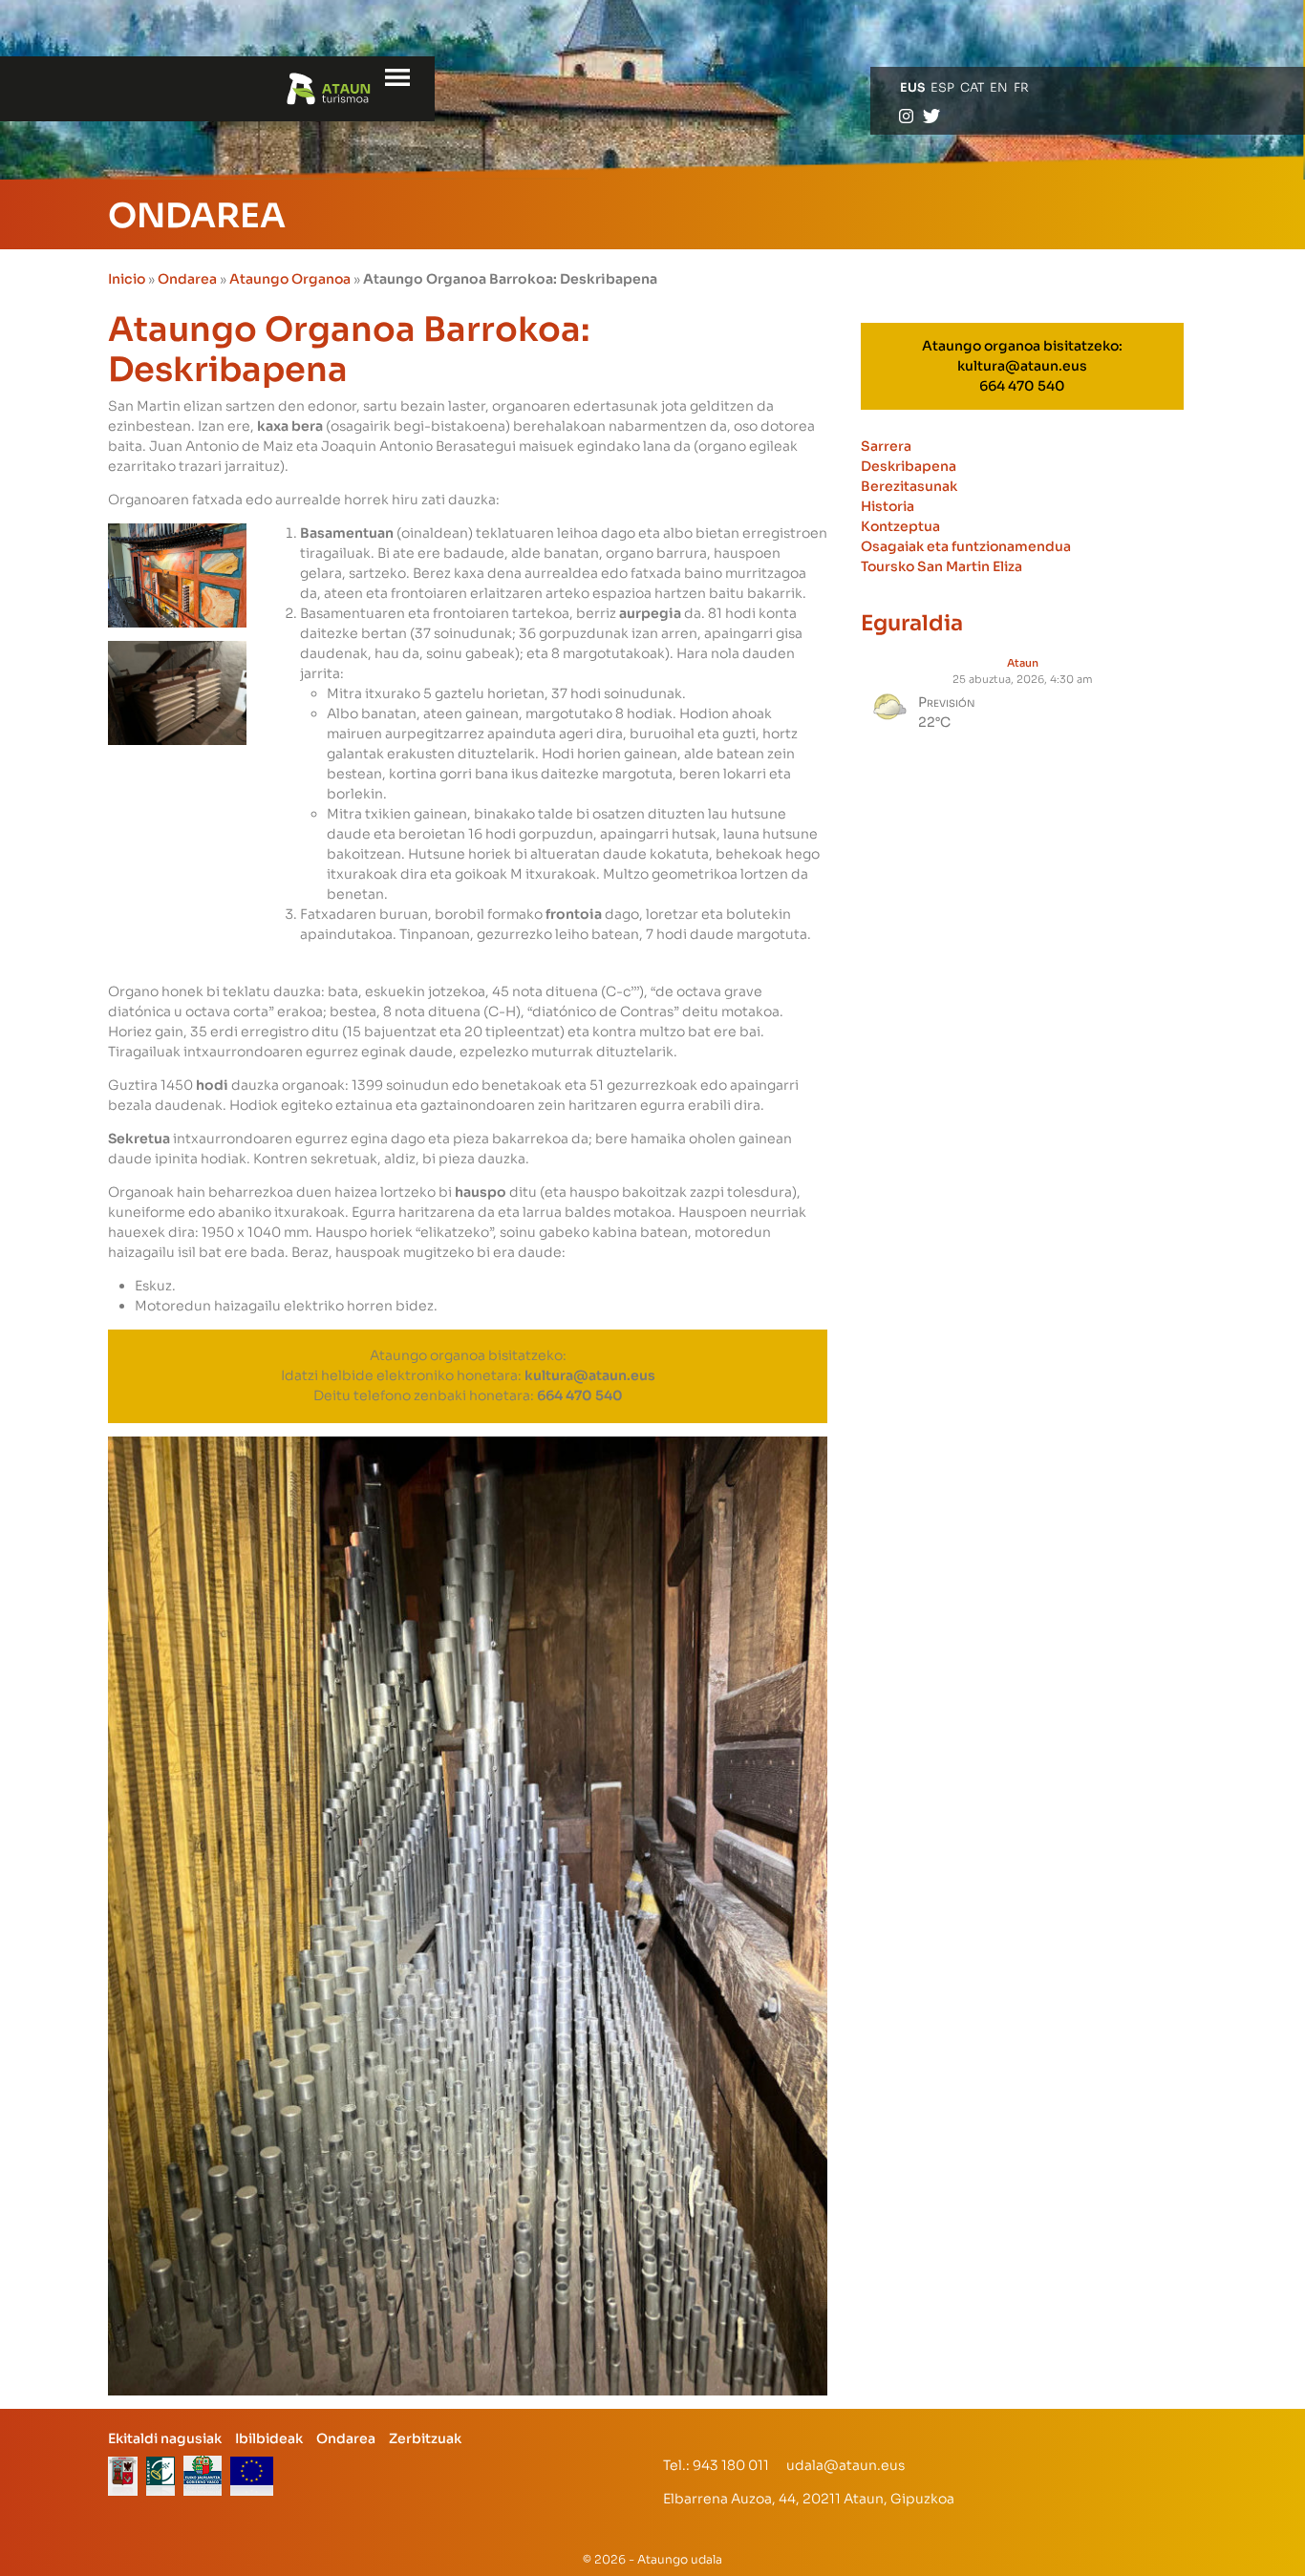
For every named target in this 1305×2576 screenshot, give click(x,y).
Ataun (1023, 663)
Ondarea (187, 279)
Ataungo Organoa (290, 279)
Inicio (127, 279)
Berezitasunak (909, 486)
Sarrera (886, 446)
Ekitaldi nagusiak (165, 2438)
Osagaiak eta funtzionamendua (966, 546)
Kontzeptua (900, 526)
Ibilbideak (269, 2438)
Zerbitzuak (425, 2438)
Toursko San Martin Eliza (941, 566)
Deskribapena (909, 466)
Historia (888, 506)
